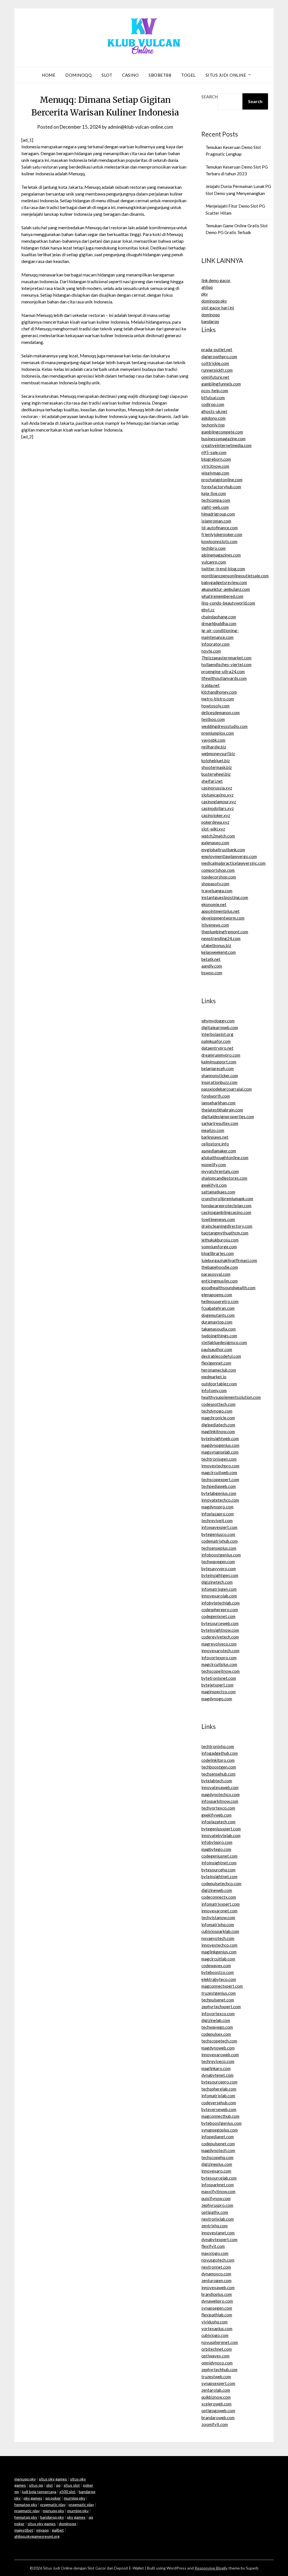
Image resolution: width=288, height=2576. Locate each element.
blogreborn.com (216, 459)
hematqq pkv (26, 2504)
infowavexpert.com (219, 1527)
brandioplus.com (217, 2294)
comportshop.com (218, 870)
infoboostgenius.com (221, 1555)
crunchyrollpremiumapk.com (227, 1199)
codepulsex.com (216, 2034)
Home (49, 75)
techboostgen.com (219, 1767)
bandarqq (210, 321)
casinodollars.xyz (218, 808)
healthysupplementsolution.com (231, 1397)
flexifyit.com (213, 2246)
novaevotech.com (218, 1938)
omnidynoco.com (217, 2363)
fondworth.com (216, 1096)
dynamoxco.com (216, 2274)
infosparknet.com (218, 2185)
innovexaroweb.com (220, 2055)
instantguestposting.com (225, 897)
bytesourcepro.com (219, 2082)
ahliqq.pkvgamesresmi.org (37, 2536)
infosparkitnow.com (220, 1801)
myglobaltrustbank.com (223, 850)
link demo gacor (216, 280)
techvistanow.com (218, 1917)
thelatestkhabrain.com (222, 1110)
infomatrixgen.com (219, 1589)
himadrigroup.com (218, 514)
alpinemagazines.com (221, 555)
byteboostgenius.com (221, 2123)
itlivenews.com (215, 925)
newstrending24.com (221, 938)
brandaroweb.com (218, 2418)
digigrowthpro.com (219, 357)
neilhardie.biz (214, 747)
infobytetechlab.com (220, 1603)
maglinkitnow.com (218, 1431)
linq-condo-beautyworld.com (228, 603)
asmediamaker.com (219, 1151)
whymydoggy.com (218, 1021)
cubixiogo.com (215, 2335)
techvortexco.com (218, 1808)
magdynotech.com (218, 2150)
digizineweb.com (217, 1890)
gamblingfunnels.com (221, 384)
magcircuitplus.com (219, 1664)
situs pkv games (53, 2479)
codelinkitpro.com (218, 1760)
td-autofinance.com (220, 528)
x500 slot (67, 2492)
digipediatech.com (218, 1425)
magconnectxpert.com (222, 1986)
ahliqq (207, 287)
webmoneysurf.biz (218, 753)
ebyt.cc (208, 610)
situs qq (36, 2485)
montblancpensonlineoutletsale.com (235, 576)
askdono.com (213, 418)
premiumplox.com (218, 733)
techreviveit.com (217, 1520)
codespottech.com (218, 1404)
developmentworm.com (223, 918)
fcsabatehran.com (218, 1308)
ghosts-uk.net (214, 411)
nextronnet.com (216, 2267)
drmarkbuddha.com (219, 623)
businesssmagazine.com (223, 439)
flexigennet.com (216, 1363)
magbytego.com (216, 1849)
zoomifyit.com (215, 2424)
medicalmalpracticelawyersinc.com (233, 863)
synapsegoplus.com (220, 2130)
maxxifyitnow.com (218, 2191)
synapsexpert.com (218, 2383)
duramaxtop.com (217, 1322)
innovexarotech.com (220, 1651)
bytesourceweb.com (220, 1623)
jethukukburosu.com (220, 1240)
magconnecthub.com (220, 2116)
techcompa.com (216, 500)
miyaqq (42, 2530)
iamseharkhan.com (218, 1103)
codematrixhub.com (220, 1541)
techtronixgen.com (219, 1459)
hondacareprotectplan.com (226, 1206)
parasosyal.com (216, 1274)
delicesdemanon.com (220, 712)
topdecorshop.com (219, 877)
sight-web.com (215, 507)
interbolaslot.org (217, 1034)
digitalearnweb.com (220, 1027)
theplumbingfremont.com (225, 932)
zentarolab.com (216, 2390)
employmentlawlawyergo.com (229, 856)
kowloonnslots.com (219, 541)
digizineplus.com (217, 2164)
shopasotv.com (215, 884)
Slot (107, 75)
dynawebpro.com (217, 2301)
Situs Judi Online (226, 75)
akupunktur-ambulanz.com (226, 589)
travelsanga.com (217, 891)
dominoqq (211, 315)
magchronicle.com (218, 1418)
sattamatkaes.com (218, 1192)
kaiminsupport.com (219, 1062)
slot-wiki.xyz (213, 829)
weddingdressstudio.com (224, 726)
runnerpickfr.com (217, 370)
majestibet (24, 2530)
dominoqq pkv (214, 301)
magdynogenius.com (220, 1445)
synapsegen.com (217, 2308)
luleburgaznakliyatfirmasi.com (229, 1260)
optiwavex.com (215, 2356)
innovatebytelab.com (221, 1835)
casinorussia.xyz (217, 788)
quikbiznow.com (216, 2397)
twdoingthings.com (219, 1336)
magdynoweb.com (218, 2048)
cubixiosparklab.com (220, 1931)
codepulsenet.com (218, 2144)
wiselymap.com (215, 473)
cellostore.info (215, 1144)
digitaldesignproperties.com (228, 1116)
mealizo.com (213, 1130)
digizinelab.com (216, 2020)
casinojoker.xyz (216, 815)
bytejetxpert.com (217, 1685)
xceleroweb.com (216, 2404)
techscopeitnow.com (220, 1671)
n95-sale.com (214, 452)
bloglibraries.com (218, 1253)
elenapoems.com (217, 1295)
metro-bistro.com (218, 699)
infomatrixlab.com (218, 2096)
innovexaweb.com (218, 2287)
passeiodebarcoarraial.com (227, 1089)
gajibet (58, 2530)
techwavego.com (217, 2027)
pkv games (33, 2498)
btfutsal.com (213, 398)
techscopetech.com (219, 2041)
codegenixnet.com (218, 1616)
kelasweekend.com (219, 952)
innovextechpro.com (220, 1466)
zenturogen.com (216, 2280)
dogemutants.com (218, 1315)
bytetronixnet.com (219, 1678)
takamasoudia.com (219, 1329)
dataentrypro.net (217, 1048)
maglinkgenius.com (219, 1952)
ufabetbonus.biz (216, 945)
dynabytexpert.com (219, 2239)
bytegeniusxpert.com (221, 1829)
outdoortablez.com (219, 1384)
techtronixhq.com (218, 1746)
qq (58, 2485)
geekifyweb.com (216, 1815)
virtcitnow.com (215, 466)
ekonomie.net (214, 904)
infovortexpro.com (219, 1658)
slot (49, 2485)
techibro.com (213, 548)
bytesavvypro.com (219, 1569)
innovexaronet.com (219, 1911)
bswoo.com (212, 973)
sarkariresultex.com (220, 1123)
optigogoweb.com (218, 2411)
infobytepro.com (217, 1842)
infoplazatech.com (218, 1822)
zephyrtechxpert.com (221, 2007)
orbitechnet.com (217, 2349)
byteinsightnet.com (219, 1876)
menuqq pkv (25, 2479)
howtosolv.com (215, 706)
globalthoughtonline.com (225, 1158)
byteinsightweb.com (220, 1438)
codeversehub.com (219, 2103)
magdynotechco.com (220, 1794)
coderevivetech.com (220, 1637)
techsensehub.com (218, 1774)
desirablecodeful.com (221, 1356)
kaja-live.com (214, 493)
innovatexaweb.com (220, 1787)
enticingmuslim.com (220, 1281)
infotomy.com (214, 1390)
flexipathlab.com (217, 2315)
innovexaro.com (216, 2171)
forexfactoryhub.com (221, 487)
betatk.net (211, 959)
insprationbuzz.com (219, 1082)
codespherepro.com (220, 1610)
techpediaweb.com (219, 1486)
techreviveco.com (218, 2061)
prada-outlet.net (217, 349)
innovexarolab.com (219, 1596)
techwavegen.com (218, 1562)
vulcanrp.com (214, 562)
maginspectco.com (219, 1692)
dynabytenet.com (217, 2075)
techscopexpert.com (220, 1479)
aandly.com (212, 966)
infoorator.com (215, 644)
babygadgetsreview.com (224, 582)
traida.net (211, 685)
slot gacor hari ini (218, 308)
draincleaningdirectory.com (227, 1226)
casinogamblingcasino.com (226, 1212)
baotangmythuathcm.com (225, 1233)
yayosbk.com (213, 740)
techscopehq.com (217, 2157)
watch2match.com (218, 836)
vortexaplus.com (217, 2328)
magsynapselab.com (220, 1452)
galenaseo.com (215, 843)
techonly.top (213, 425)
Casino (130, 75)
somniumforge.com (219, 1247)
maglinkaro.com (216, 2068)
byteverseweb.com (219, 2109)
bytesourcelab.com (219, 2178)
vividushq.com (214, 2322)
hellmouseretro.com (220, 1301)
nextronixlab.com (218, 2219)
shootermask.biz (217, 767)
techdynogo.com (217, 1411)
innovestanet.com (218, 2233)
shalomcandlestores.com (224, 1178)
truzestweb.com (216, 2377)
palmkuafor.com (216, 1041)
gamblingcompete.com (222, 432)
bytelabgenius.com (219, 1493)
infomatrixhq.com (218, 1924)
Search (210, 97)
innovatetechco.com (220, 1500)
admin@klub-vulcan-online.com (140, 127)
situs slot (72, 2485)
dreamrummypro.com (221, 1055)
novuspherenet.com (220, 2342)
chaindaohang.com (219, 617)
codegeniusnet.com (219, 1856)
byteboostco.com (218, 1972)
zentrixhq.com (214, 2226)
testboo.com (213, 719)
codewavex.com (216, 1966)
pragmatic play (53, 2504)
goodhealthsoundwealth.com (228, 1288)
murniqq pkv (75, 2498)
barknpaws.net (215, 1137)
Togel (188, 75)
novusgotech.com (218, 2260)
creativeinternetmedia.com (226, 445)
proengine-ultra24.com (223, 671)
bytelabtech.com (217, 1781)
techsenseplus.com (219, 1548)
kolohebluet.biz (216, 761)
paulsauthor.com (217, 1349)
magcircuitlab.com (218, 1959)
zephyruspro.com (217, 2205)
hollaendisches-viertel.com (226, 664)
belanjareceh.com (218, 1068)
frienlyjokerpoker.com (222, 534)
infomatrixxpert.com (220, 1904)
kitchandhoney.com (219, 692)
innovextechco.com (219, 1945)
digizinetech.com (217, 1582)
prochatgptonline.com (222, 480)
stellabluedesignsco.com (224, 1342)
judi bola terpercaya (39, 2492)
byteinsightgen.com (220, 1575)
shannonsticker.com (220, 1075)
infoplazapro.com (218, 1514)
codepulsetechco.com (221, 1883)
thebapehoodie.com (220, 1267)
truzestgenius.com (219, 1993)
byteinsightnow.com (220, 1630)
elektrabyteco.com (219, 1979)
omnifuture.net (215, 377)
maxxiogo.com (215, 2253)
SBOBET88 (160, 75)
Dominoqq (78, 75)
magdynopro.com (217, 1507)
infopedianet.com (218, 2137)
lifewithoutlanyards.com (224, 678)
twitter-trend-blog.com (223, 569)
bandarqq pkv (52, 2517)
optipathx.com (215, 2212)
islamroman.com (216, 521)
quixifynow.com (216, 2198)
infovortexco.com (218, 2014)
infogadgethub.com (220, 1753)
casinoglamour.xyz (219, 802)
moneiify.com (214, 1165)
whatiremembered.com (222, 596)
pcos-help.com (215, 391)
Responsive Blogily (211, 2568)
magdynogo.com (217, 1699)
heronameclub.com (219, 1370)
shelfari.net (212, 781)
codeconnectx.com (219, 1897)
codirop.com (213, 404)
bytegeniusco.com (218, 1534)
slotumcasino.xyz (217, 795)
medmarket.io (214, 1377)
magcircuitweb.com (219, 1472)
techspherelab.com (219, 2089)
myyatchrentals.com (220, 1171)
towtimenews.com (218, 1219)
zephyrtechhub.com (219, 2370)
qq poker (53, 2498)
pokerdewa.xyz (215, 822)
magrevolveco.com (219, 1644)
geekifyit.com (214, 1185)
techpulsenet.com (218, 2000)
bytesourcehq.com (218, 1870)
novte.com (211, 651)
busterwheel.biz (216, 774)
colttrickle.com (215, 363)
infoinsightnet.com (219, 1863)
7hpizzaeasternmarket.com (226, 658)
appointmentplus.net (220, 911)
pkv (205, 294)
